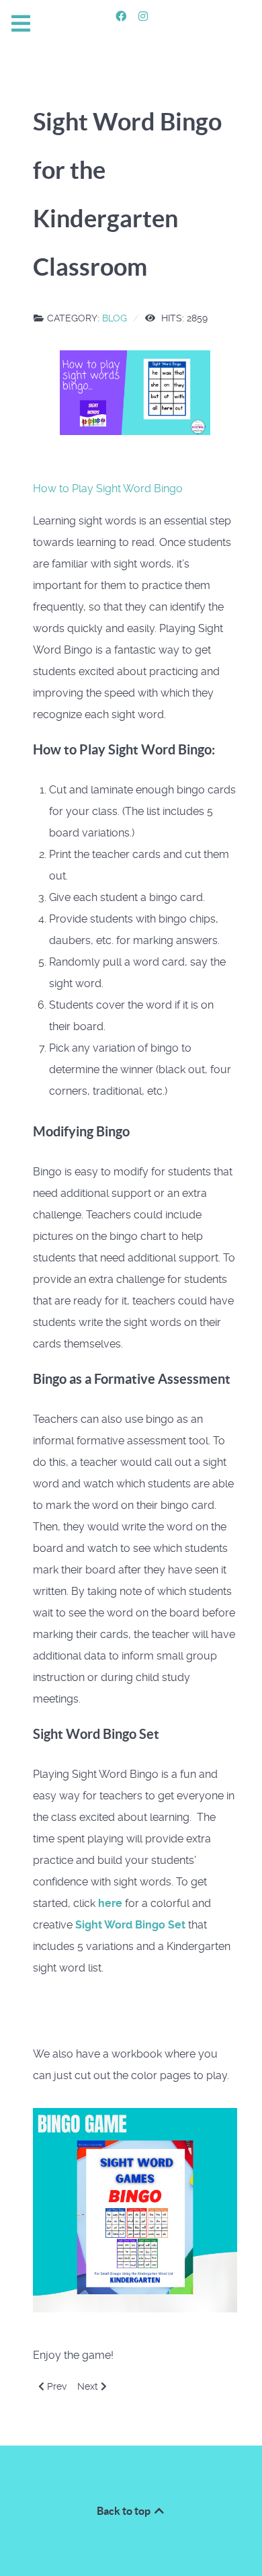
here (110, 1903)
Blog (115, 318)
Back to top (125, 2511)
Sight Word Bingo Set (132, 1925)
